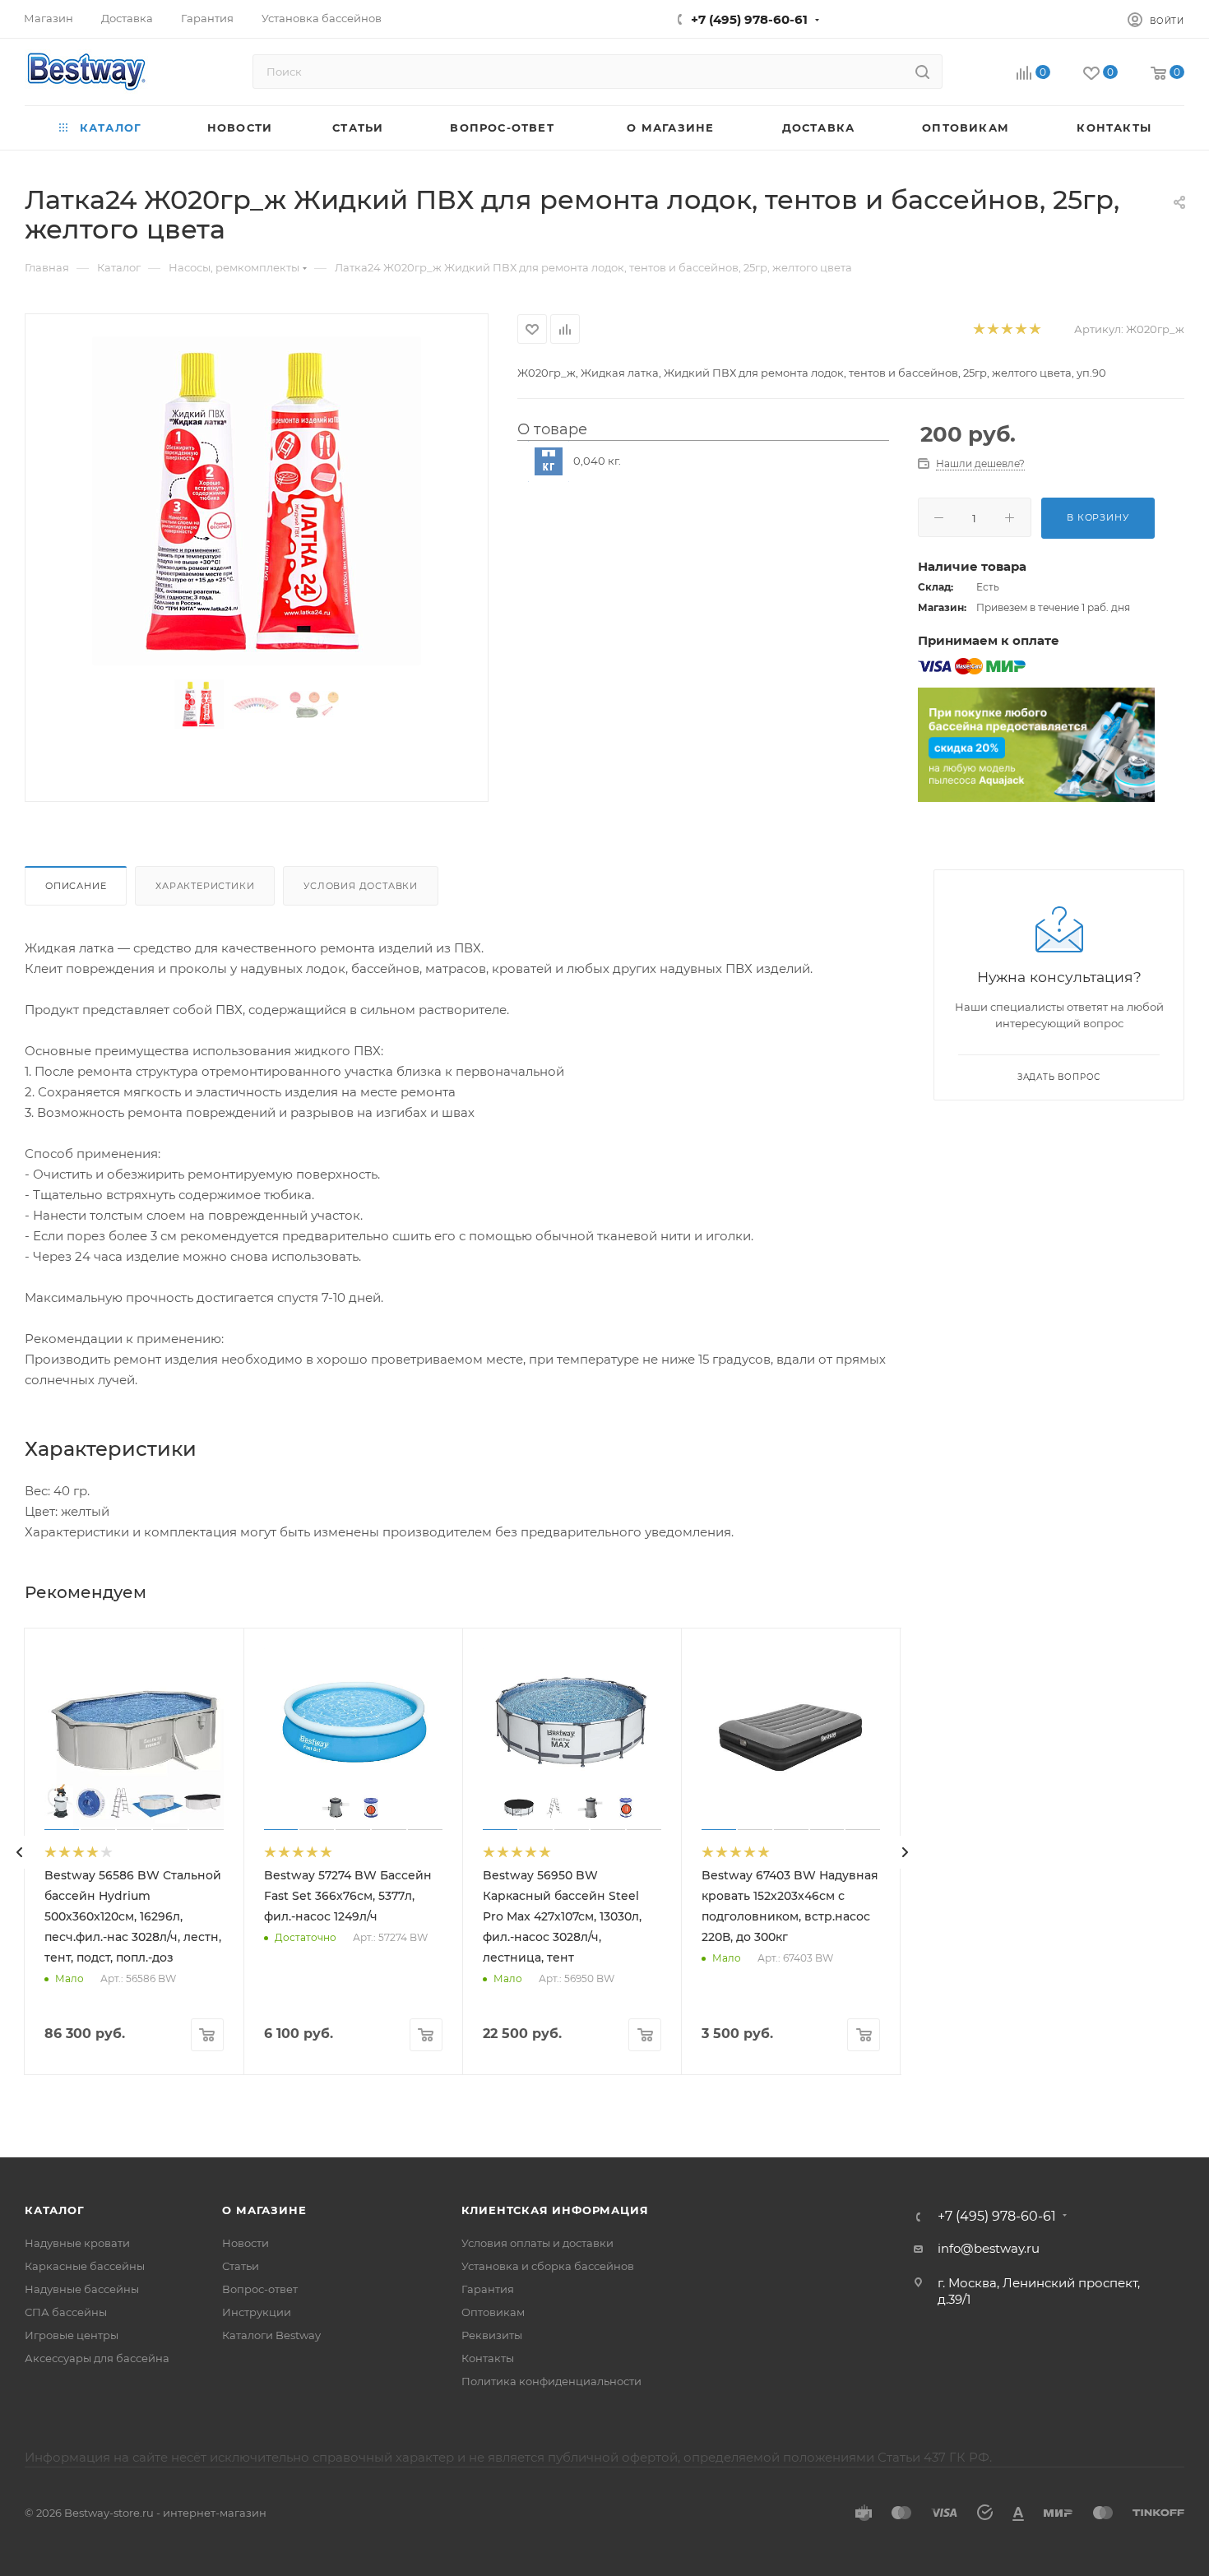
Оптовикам (493, 2312)
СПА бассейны (66, 2312)
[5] (1034, 329)
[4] (1020, 329)
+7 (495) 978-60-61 (749, 19)
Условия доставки (361, 886)
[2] (992, 329)
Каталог (55, 2210)
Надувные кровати (77, 2243)
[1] (978, 329)
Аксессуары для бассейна (97, 2358)
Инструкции (257, 2312)
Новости (246, 2243)
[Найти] (922, 72)
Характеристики (205, 886)
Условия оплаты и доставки (537, 2243)
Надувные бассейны (82, 2289)
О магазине (264, 2210)
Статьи (241, 2266)
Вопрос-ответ (260, 2289)
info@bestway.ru (989, 2248)
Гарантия (488, 2289)
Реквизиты (492, 2335)
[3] (1006, 329)
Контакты (488, 2358)
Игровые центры (72, 2335)
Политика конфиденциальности (551, 2381)
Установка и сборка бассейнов (548, 2266)
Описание (76, 886)
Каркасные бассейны (85, 2266)
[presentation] (20, 1852)
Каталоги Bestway (271, 2335)
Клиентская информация (555, 2210)
